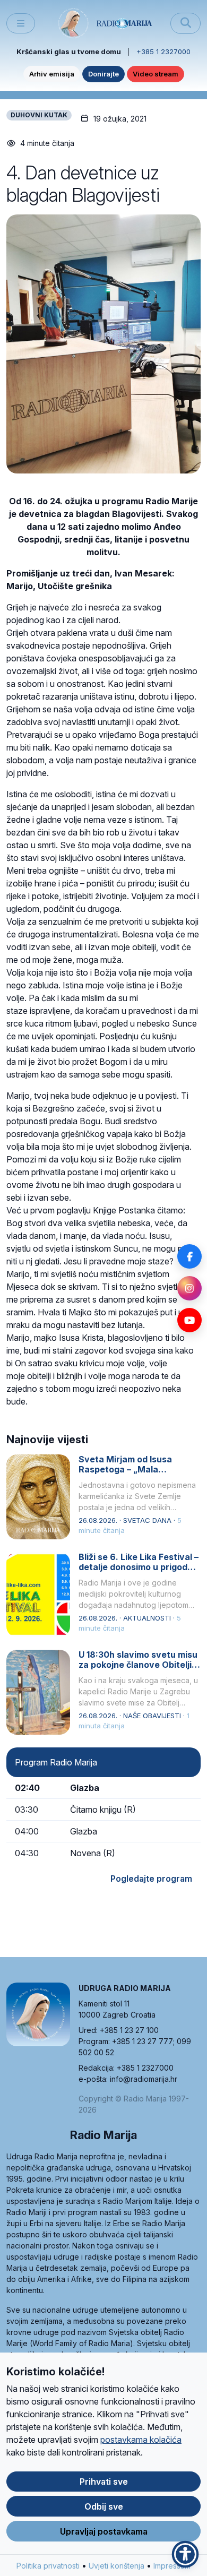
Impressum (172, 2566)
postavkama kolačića (141, 2440)
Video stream (156, 74)
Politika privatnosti (48, 2566)
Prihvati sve (104, 2482)
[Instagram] (189, 1288)
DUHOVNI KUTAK (39, 115)
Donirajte (103, 74)
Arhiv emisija (52, 74)
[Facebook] (189, 1256)
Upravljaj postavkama (104, 2531)
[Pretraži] (186, 23)
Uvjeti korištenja (117, 2566)
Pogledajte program (151, 1879)
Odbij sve (104, 2506)
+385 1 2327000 (163, 51)
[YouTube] (189, 1320)
